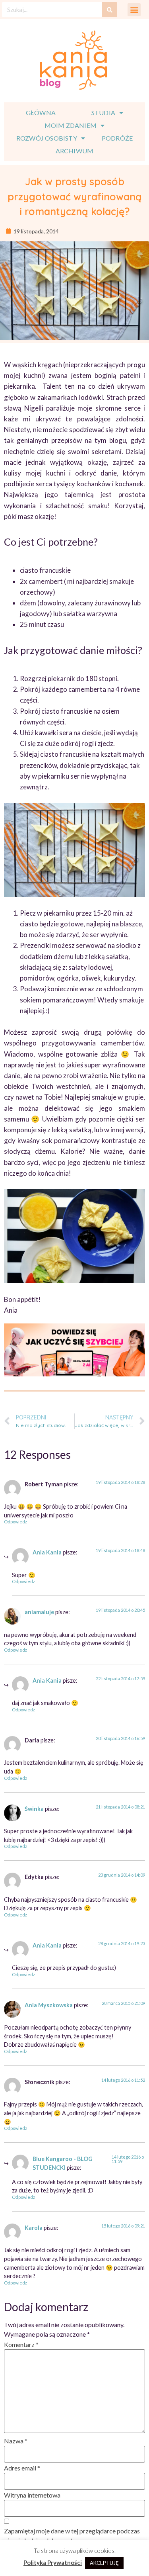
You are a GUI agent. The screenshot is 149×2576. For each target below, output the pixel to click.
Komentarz (21, 2344)
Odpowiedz (15, 1522)
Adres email (22, 2468)
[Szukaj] (110, 10)
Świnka (34, 1809)
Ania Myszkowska (49, 2005)
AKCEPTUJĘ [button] (104, 2563)
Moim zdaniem (71, 125)
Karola (34, 2228)
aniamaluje (39, 1612)
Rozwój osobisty (47, 138)
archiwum (75, 151)
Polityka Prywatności (53, 2562)
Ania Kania (47, 1552)
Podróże (117, 138)
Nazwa (16, 2441)
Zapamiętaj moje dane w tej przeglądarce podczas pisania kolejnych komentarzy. (72, 2536)
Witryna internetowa (32, 2495)
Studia (103, 113)
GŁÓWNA (41, 113)
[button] (134, 10)
